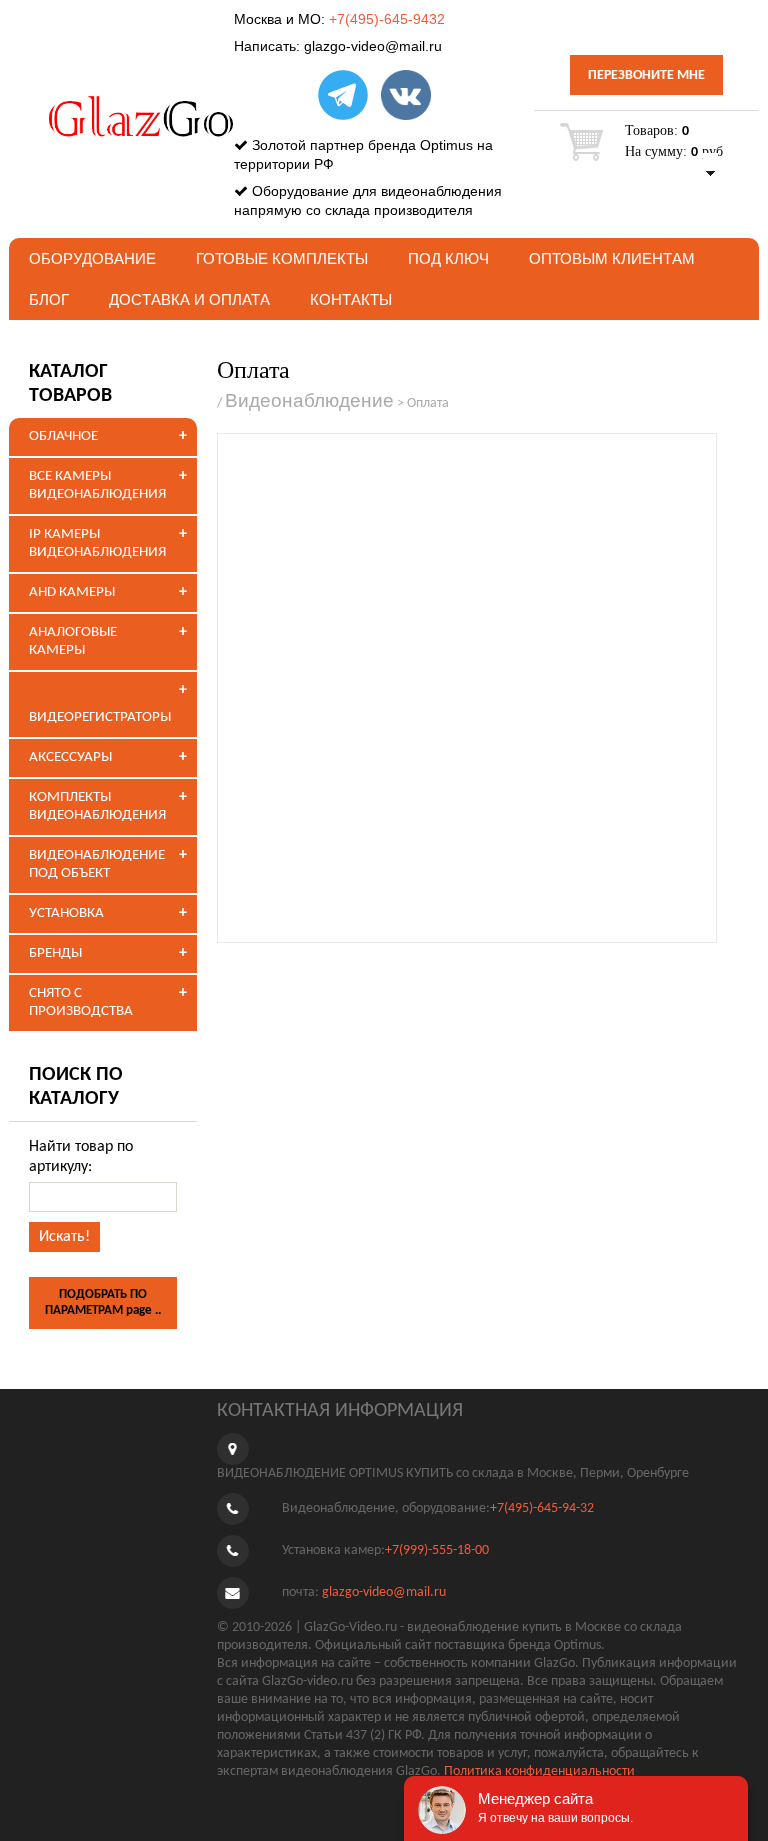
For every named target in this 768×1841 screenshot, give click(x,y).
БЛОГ (49, 299)
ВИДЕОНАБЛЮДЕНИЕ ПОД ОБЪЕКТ (97, 864)
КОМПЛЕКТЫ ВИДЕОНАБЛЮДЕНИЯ (97, 806)
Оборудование (92, 258)
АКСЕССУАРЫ (70, 757)
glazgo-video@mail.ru (373, 46)
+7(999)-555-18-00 (437, 1551)
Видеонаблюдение (309, 400)
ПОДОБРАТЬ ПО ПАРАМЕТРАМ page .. (103, 1302)
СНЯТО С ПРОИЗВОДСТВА (81, 1002)
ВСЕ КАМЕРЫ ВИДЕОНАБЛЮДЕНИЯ (97, 485)
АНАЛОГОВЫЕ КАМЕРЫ (73, 641)
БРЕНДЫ (55, 953)
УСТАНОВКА (66, 913)
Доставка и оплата (189, 299)
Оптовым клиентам (612, 258)
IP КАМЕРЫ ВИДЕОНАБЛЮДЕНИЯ (97, 543)
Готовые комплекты (282, 258)
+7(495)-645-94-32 (542, 1509)
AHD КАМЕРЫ (72, 592)
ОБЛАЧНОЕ (63, 436)
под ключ (448, 258)
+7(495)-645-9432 (387, 19)
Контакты (351, 299)
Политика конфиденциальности (539, 1771)
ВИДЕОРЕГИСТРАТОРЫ (100, 717)
